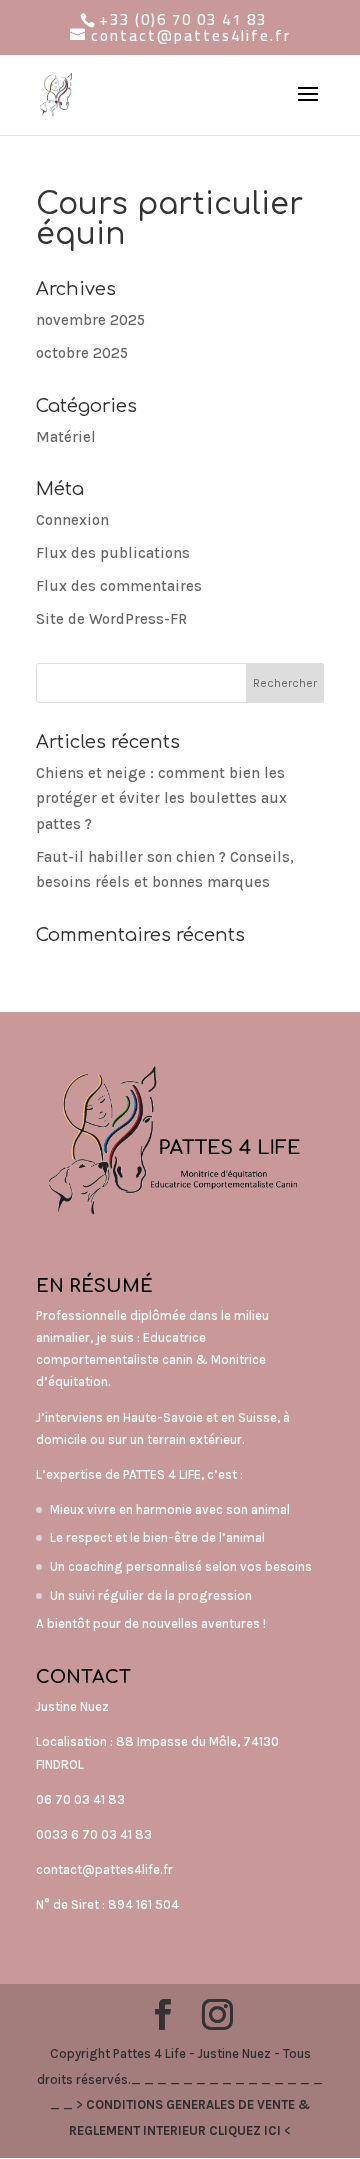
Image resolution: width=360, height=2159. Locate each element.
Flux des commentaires (119, 586)
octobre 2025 (82, 353)
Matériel (66, 437)
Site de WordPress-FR (111, 619)
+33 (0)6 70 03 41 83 (183, 19)
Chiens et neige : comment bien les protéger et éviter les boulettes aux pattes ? (161, 798)
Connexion (72, 520)
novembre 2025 (90, 320)
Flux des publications (113, 553)
